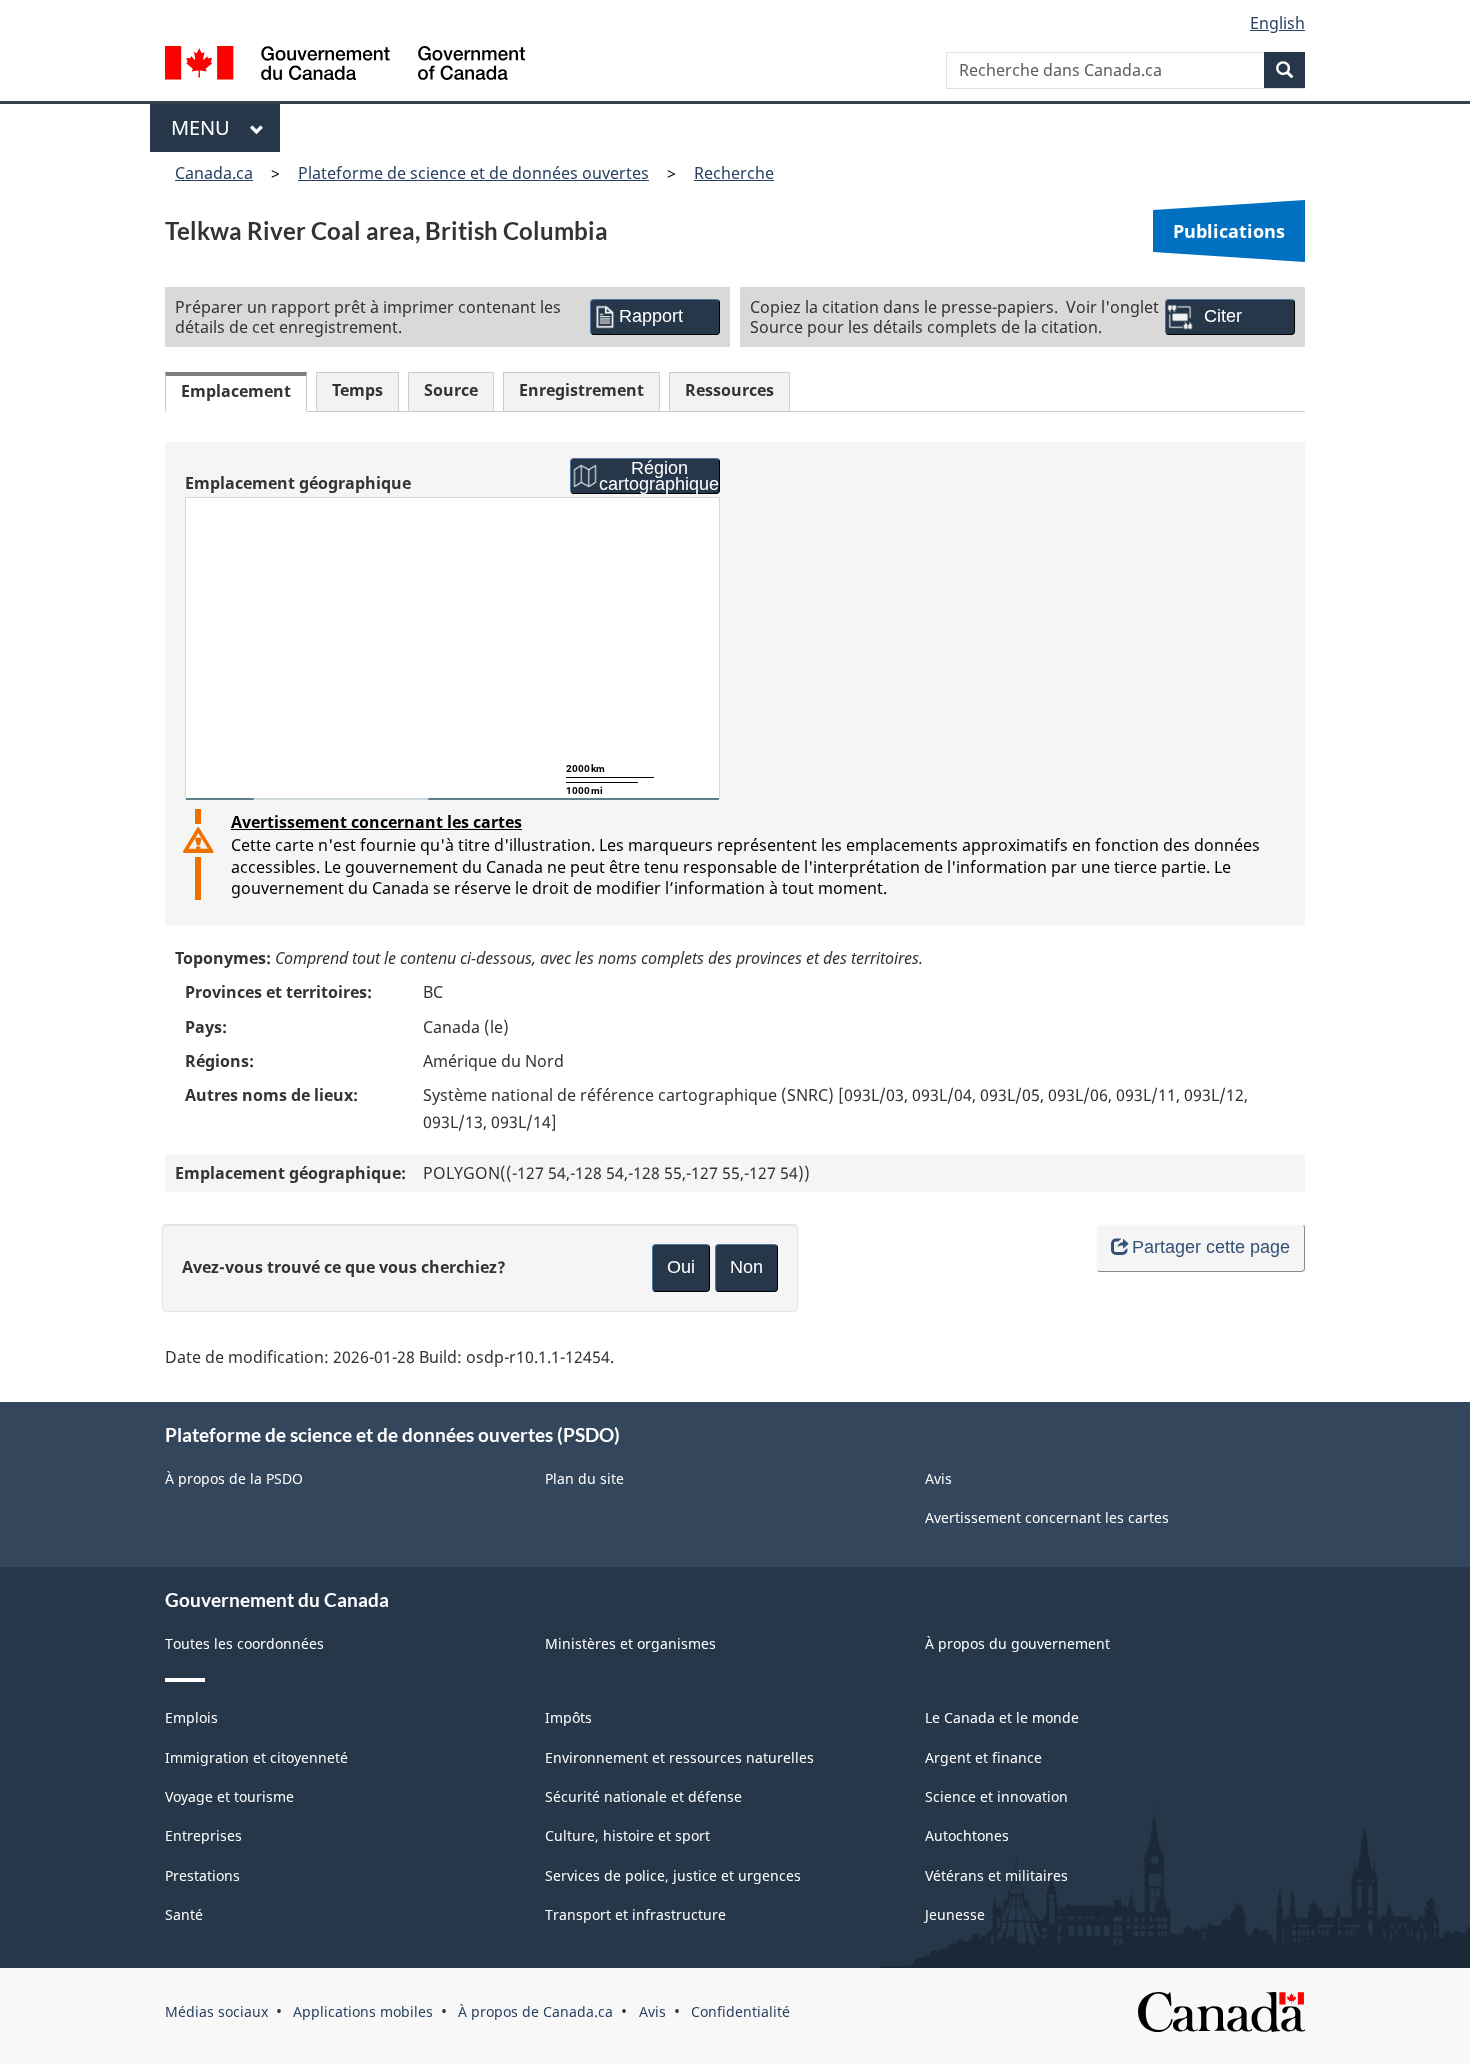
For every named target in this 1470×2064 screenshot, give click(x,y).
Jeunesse (955, 1914)
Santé (184, 1914)
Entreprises (203, 1835)
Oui (681, 1267)
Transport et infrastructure (635, 1914)
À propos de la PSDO (234, 1478)
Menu (205, 127)
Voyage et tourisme (229, 1796)
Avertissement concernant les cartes (376, 822)
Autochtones (967, 1835)
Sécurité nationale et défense (643, 1796)
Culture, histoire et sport (627, 1835)
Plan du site (584, 1478)
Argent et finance (983, 1757)
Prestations (202, 1875)
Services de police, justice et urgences (673, 1875)
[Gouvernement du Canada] (345, 65)
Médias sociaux (216, 2011)
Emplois (191, 1717)
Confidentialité (740, 2011)
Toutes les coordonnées (244, 1643)
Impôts (568, 1717)
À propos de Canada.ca (535, 2011)
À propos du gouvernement (1017, 1643)
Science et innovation (996, 1796)
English (1277, 23)
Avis (938, 1478)
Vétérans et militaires (996, 1875)
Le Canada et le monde (1002, 1717)
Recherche (734, 173)
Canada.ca (214, 173)
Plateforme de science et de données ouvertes (473, 173)
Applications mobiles (363, 2011)
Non (746, 1267)
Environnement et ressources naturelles (679, 1757)
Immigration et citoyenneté (256, 1757)
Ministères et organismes (630, 1643)
